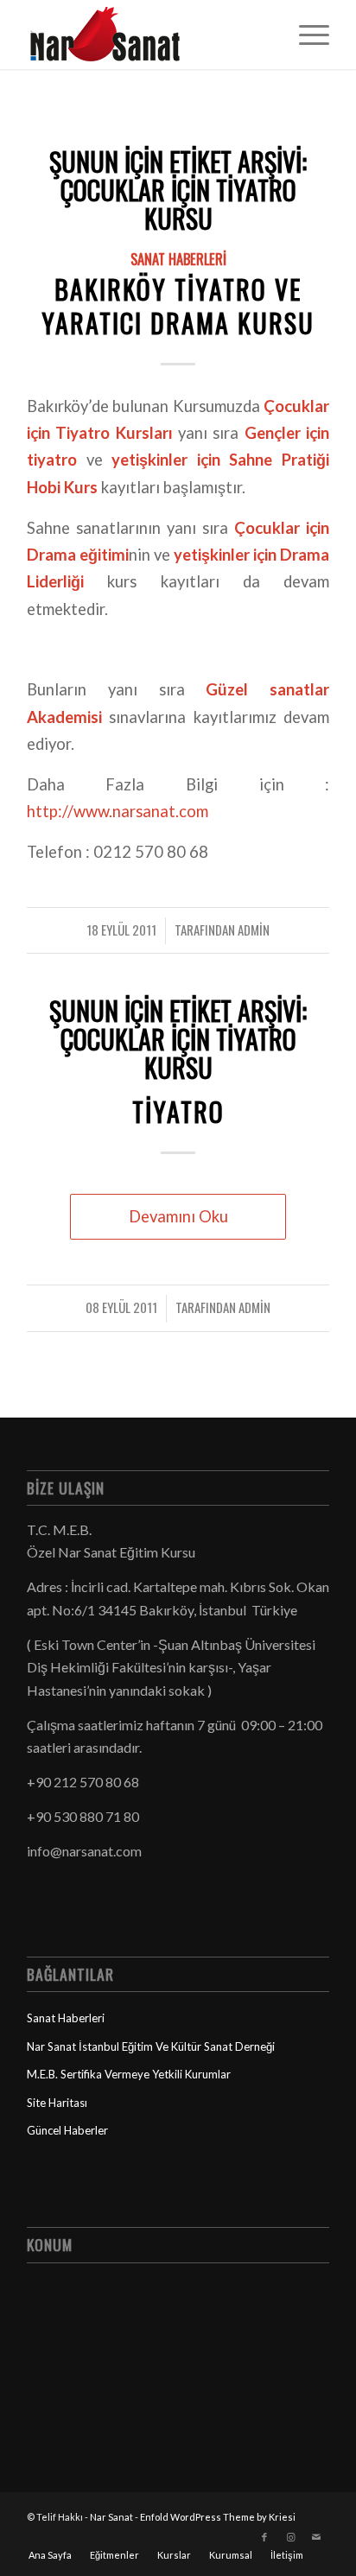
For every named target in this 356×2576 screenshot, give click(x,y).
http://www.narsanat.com (118, 811)
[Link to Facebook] (264, 2537)
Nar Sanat (111, 2517)
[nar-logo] (148, 35)
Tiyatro (178, 1111)
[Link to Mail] (316, 2537)
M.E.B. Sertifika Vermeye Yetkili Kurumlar (129, 2074)
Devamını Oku (178, 1216)
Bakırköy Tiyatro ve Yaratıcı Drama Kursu (178, 306)
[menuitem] (305, 35)
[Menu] (305, 35)
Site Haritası (57, 2103)
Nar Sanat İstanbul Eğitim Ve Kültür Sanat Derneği (151, 2046)
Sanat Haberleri (178, 259)
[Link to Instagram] (290, 2537)
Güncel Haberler (67, 2130)
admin (254, 930)
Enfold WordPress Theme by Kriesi (218, 2517)
